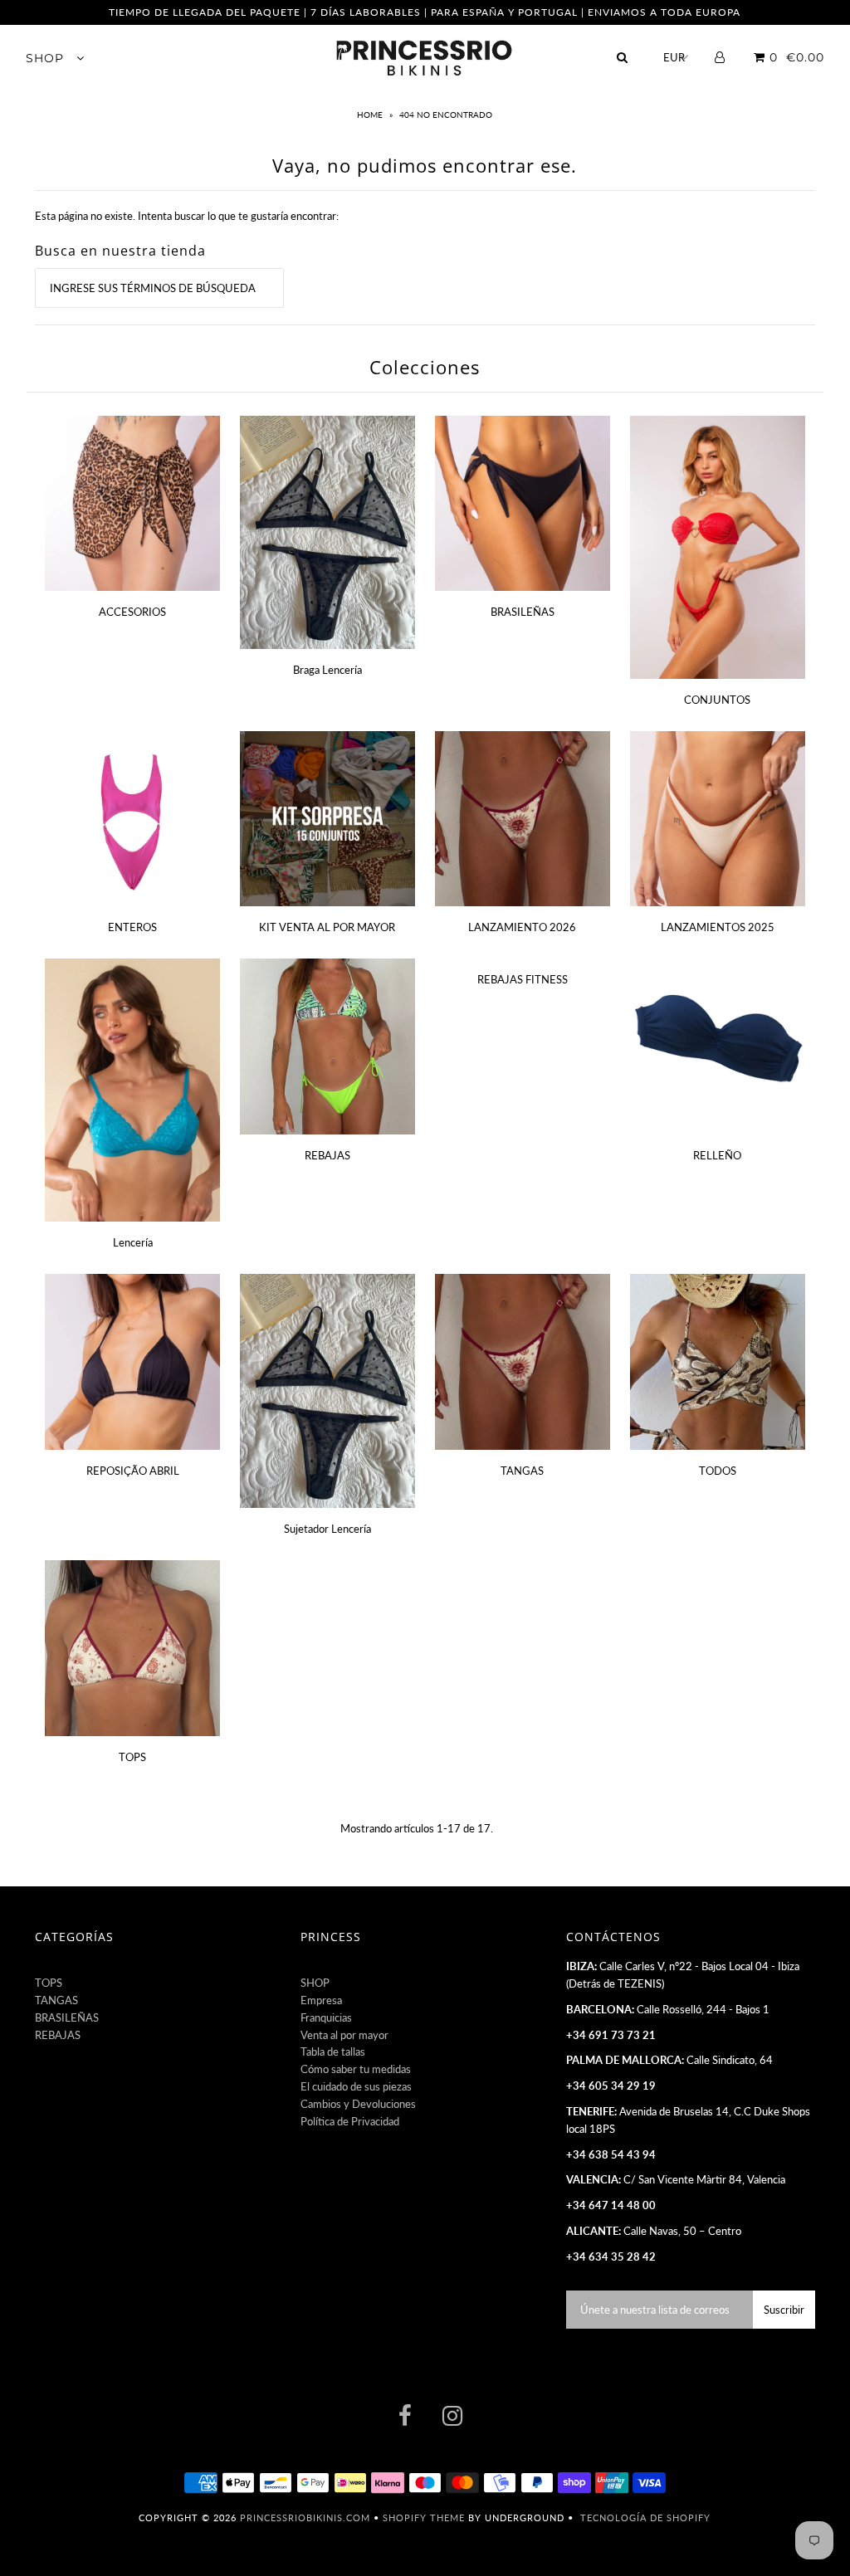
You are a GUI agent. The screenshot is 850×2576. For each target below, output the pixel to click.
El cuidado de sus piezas (356, 2086)
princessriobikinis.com (305, 2517)
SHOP (47, 58)
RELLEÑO (717, 1155)
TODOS (718, 1471)
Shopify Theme (424, 2517)
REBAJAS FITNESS (523, 979)
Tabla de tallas (333, 2052)
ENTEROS (132, 927)
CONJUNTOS (717, 700)
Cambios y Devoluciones (358, 2104)
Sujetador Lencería (327, 1529)
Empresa (321, 2000)
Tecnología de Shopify (645, 2517)
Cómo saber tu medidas (356, 2069)
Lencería (133, 1242)
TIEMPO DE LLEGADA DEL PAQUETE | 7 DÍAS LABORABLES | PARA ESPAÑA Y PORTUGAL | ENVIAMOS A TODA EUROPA (425, 12)
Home (371, 115)
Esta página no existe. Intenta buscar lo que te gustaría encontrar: (187, 216)
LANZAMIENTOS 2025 (718, 927)
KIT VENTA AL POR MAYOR (327, 927)
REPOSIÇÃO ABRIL (133, 1471)
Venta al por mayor (344, 2035)
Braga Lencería (327, 670)
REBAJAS (327, 1155)
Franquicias (326, 2017)
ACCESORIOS (132, 612)
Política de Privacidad (350, 2121)
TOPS (132, 1757)
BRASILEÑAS (523, 612)
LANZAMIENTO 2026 (522, 927)
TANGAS (522, 1471)
